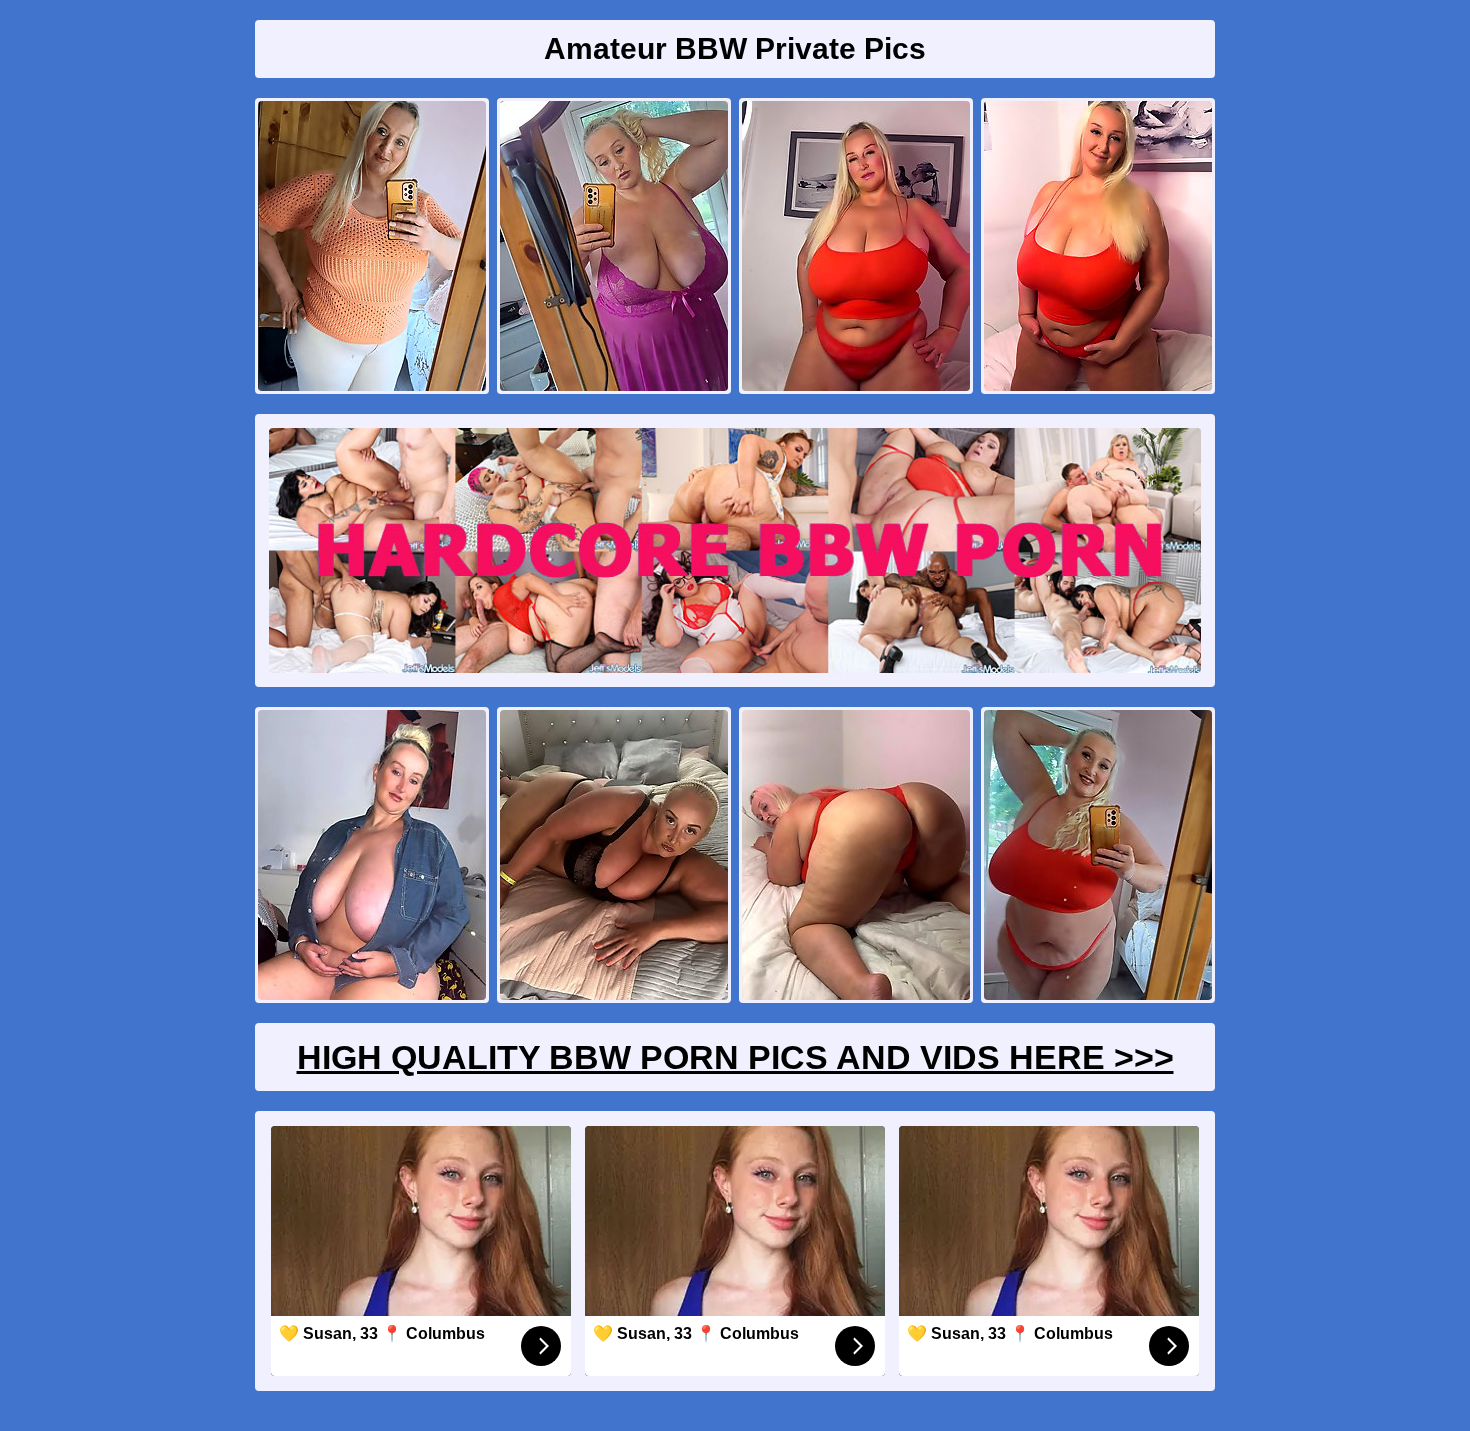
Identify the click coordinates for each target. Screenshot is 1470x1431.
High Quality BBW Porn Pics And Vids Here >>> (735, 1057)
